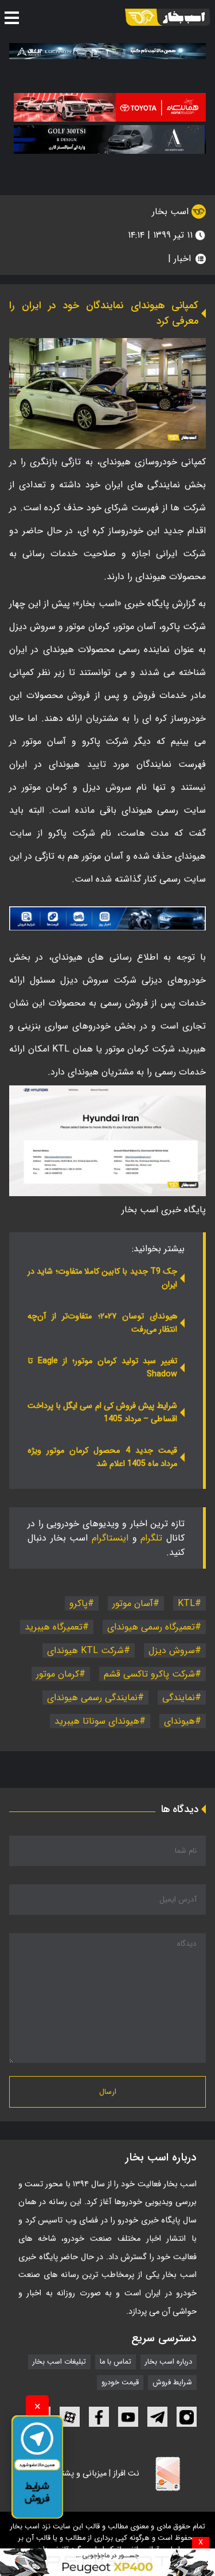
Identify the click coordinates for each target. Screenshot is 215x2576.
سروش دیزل (172, 1650)
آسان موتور (133, 1603)
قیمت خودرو (120, 2383)
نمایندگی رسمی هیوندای (92, 1698)
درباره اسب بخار (169, 2362)
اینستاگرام (110, 1538)
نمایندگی (179, 1698)
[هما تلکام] (110, 107)
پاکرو (79, 1603)
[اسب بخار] (168, 17)
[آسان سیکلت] (107, 2562)
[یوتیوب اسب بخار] (128, 2417)
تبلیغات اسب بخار (59, 2362)
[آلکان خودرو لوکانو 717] (107, 51)
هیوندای (179, 1721)
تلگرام (151, 1538)
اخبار (182, 259)
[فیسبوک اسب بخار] (99, 2417)
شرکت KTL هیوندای (85, 1650)
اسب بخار (172, 212)
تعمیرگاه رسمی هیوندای (151, 1627)
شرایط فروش (172, 2383)
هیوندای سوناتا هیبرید (97, 1721)
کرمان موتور (58, 1674)
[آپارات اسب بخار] (70, 2417)
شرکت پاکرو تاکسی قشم (149, 1674)
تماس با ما (116, 2362)
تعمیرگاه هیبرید (54, 1627)
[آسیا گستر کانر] (110, 139)
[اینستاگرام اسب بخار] (187, 2417)
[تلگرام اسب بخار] (107, 918)
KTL (186, 1603)
